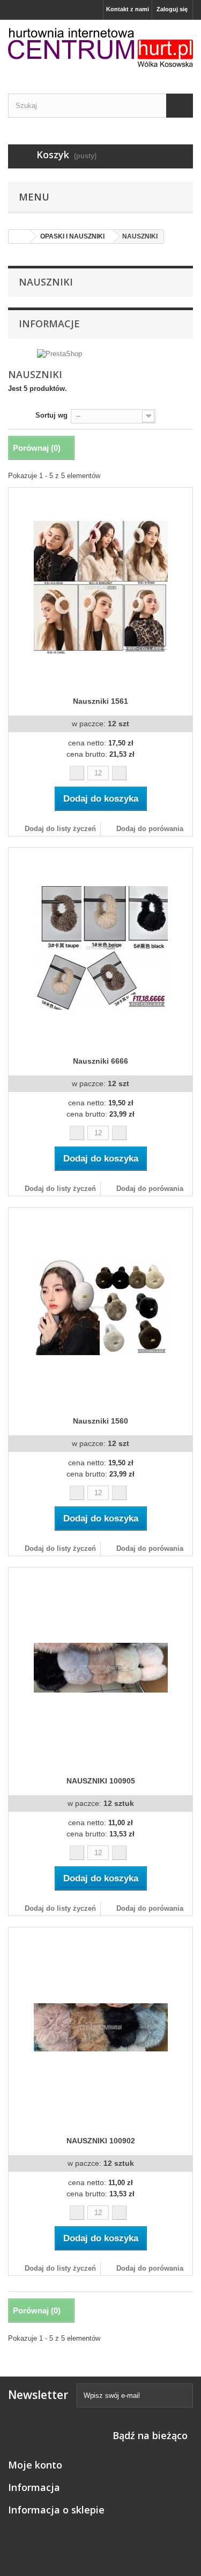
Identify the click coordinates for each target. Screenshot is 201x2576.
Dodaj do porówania (150, 829)
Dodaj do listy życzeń (59, 829)
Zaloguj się (172, 9)
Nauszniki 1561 (100, 701)
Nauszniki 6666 (100, 1061)
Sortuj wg (51, 415)
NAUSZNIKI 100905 (101, 1781)
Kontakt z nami (128, 9)
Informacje (49, 324)
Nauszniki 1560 (100, 1421)
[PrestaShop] (59, 354)
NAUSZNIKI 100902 (101, 2141)
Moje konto (35, 2465)
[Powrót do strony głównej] (19, 237)
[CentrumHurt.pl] (100, 47)
